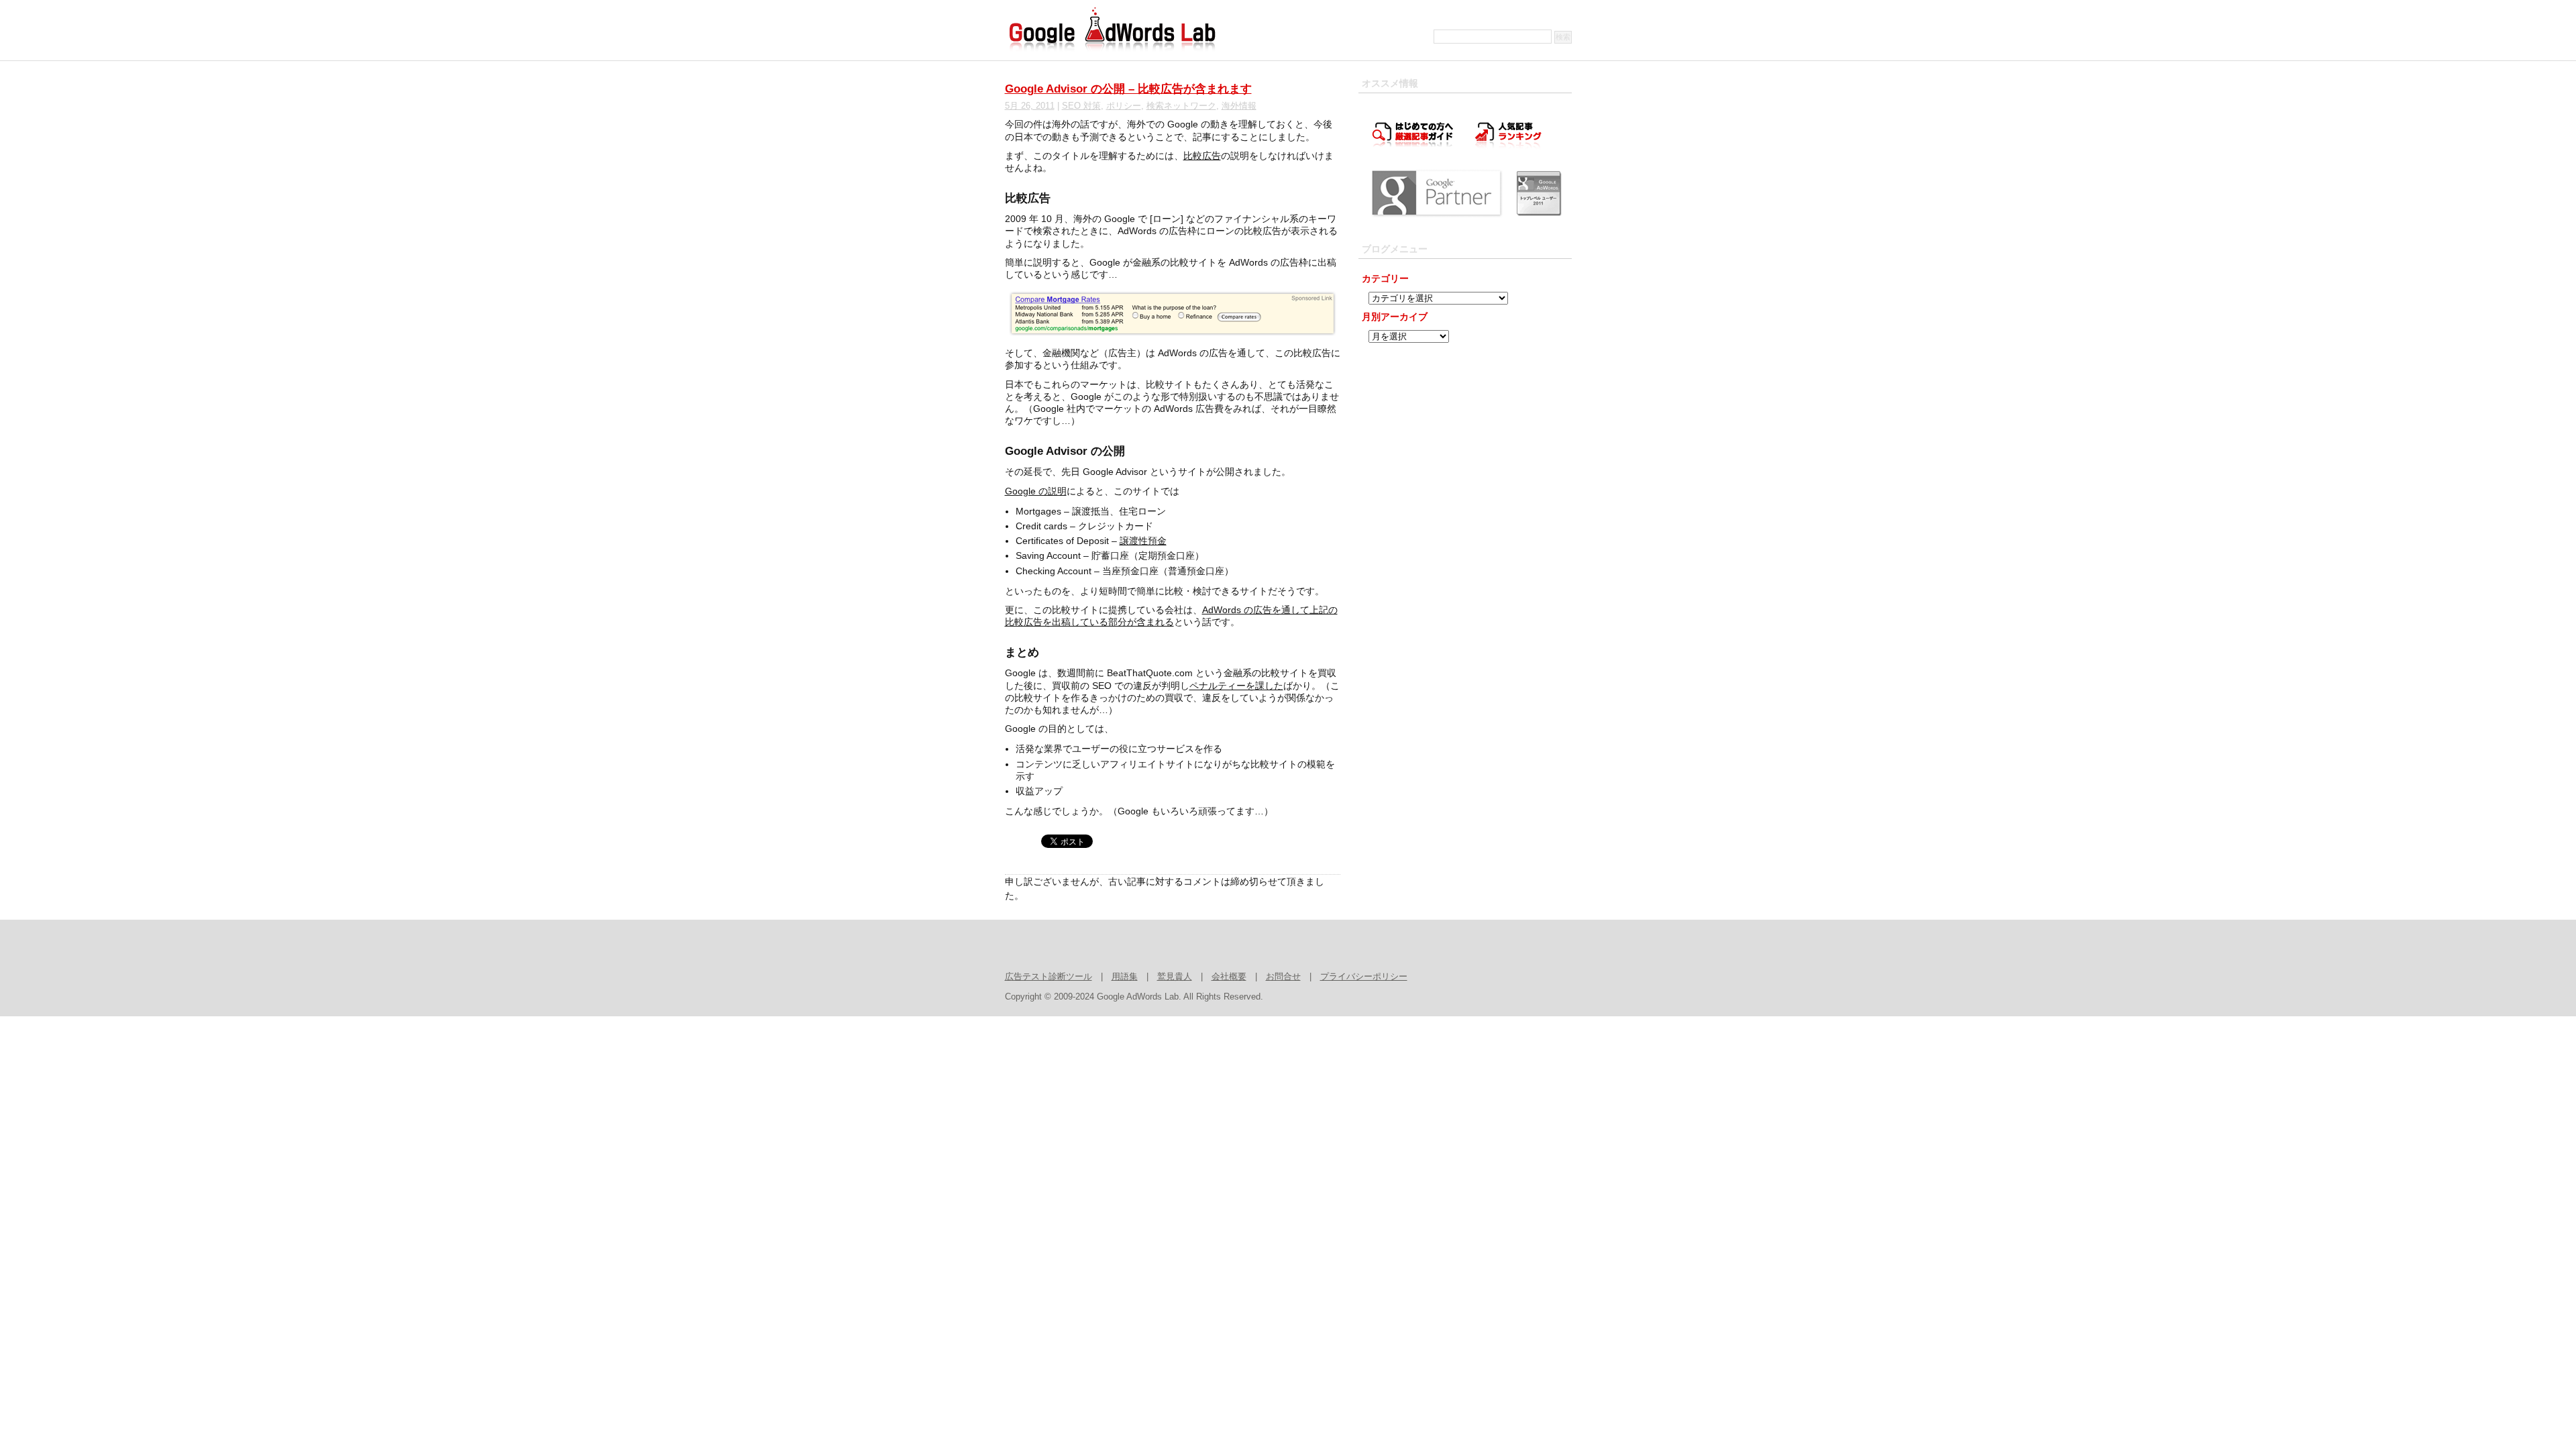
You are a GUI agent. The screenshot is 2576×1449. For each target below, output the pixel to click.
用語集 (1125, 977)
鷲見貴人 (1175, 977)
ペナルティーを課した (1236, 686)
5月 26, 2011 (1030, 106)
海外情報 (1239, 106)
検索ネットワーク (1181, 106)
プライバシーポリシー (1364, 977)
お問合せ (1283, 977)
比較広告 (1202, 156)
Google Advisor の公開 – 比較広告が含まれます (1128, 89)
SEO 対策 (1081, 106)
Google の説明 (1036, 491)
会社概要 (1229, 977)
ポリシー (1124, 106)
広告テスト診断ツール (1049, 977)
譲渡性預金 (1143, 541)
